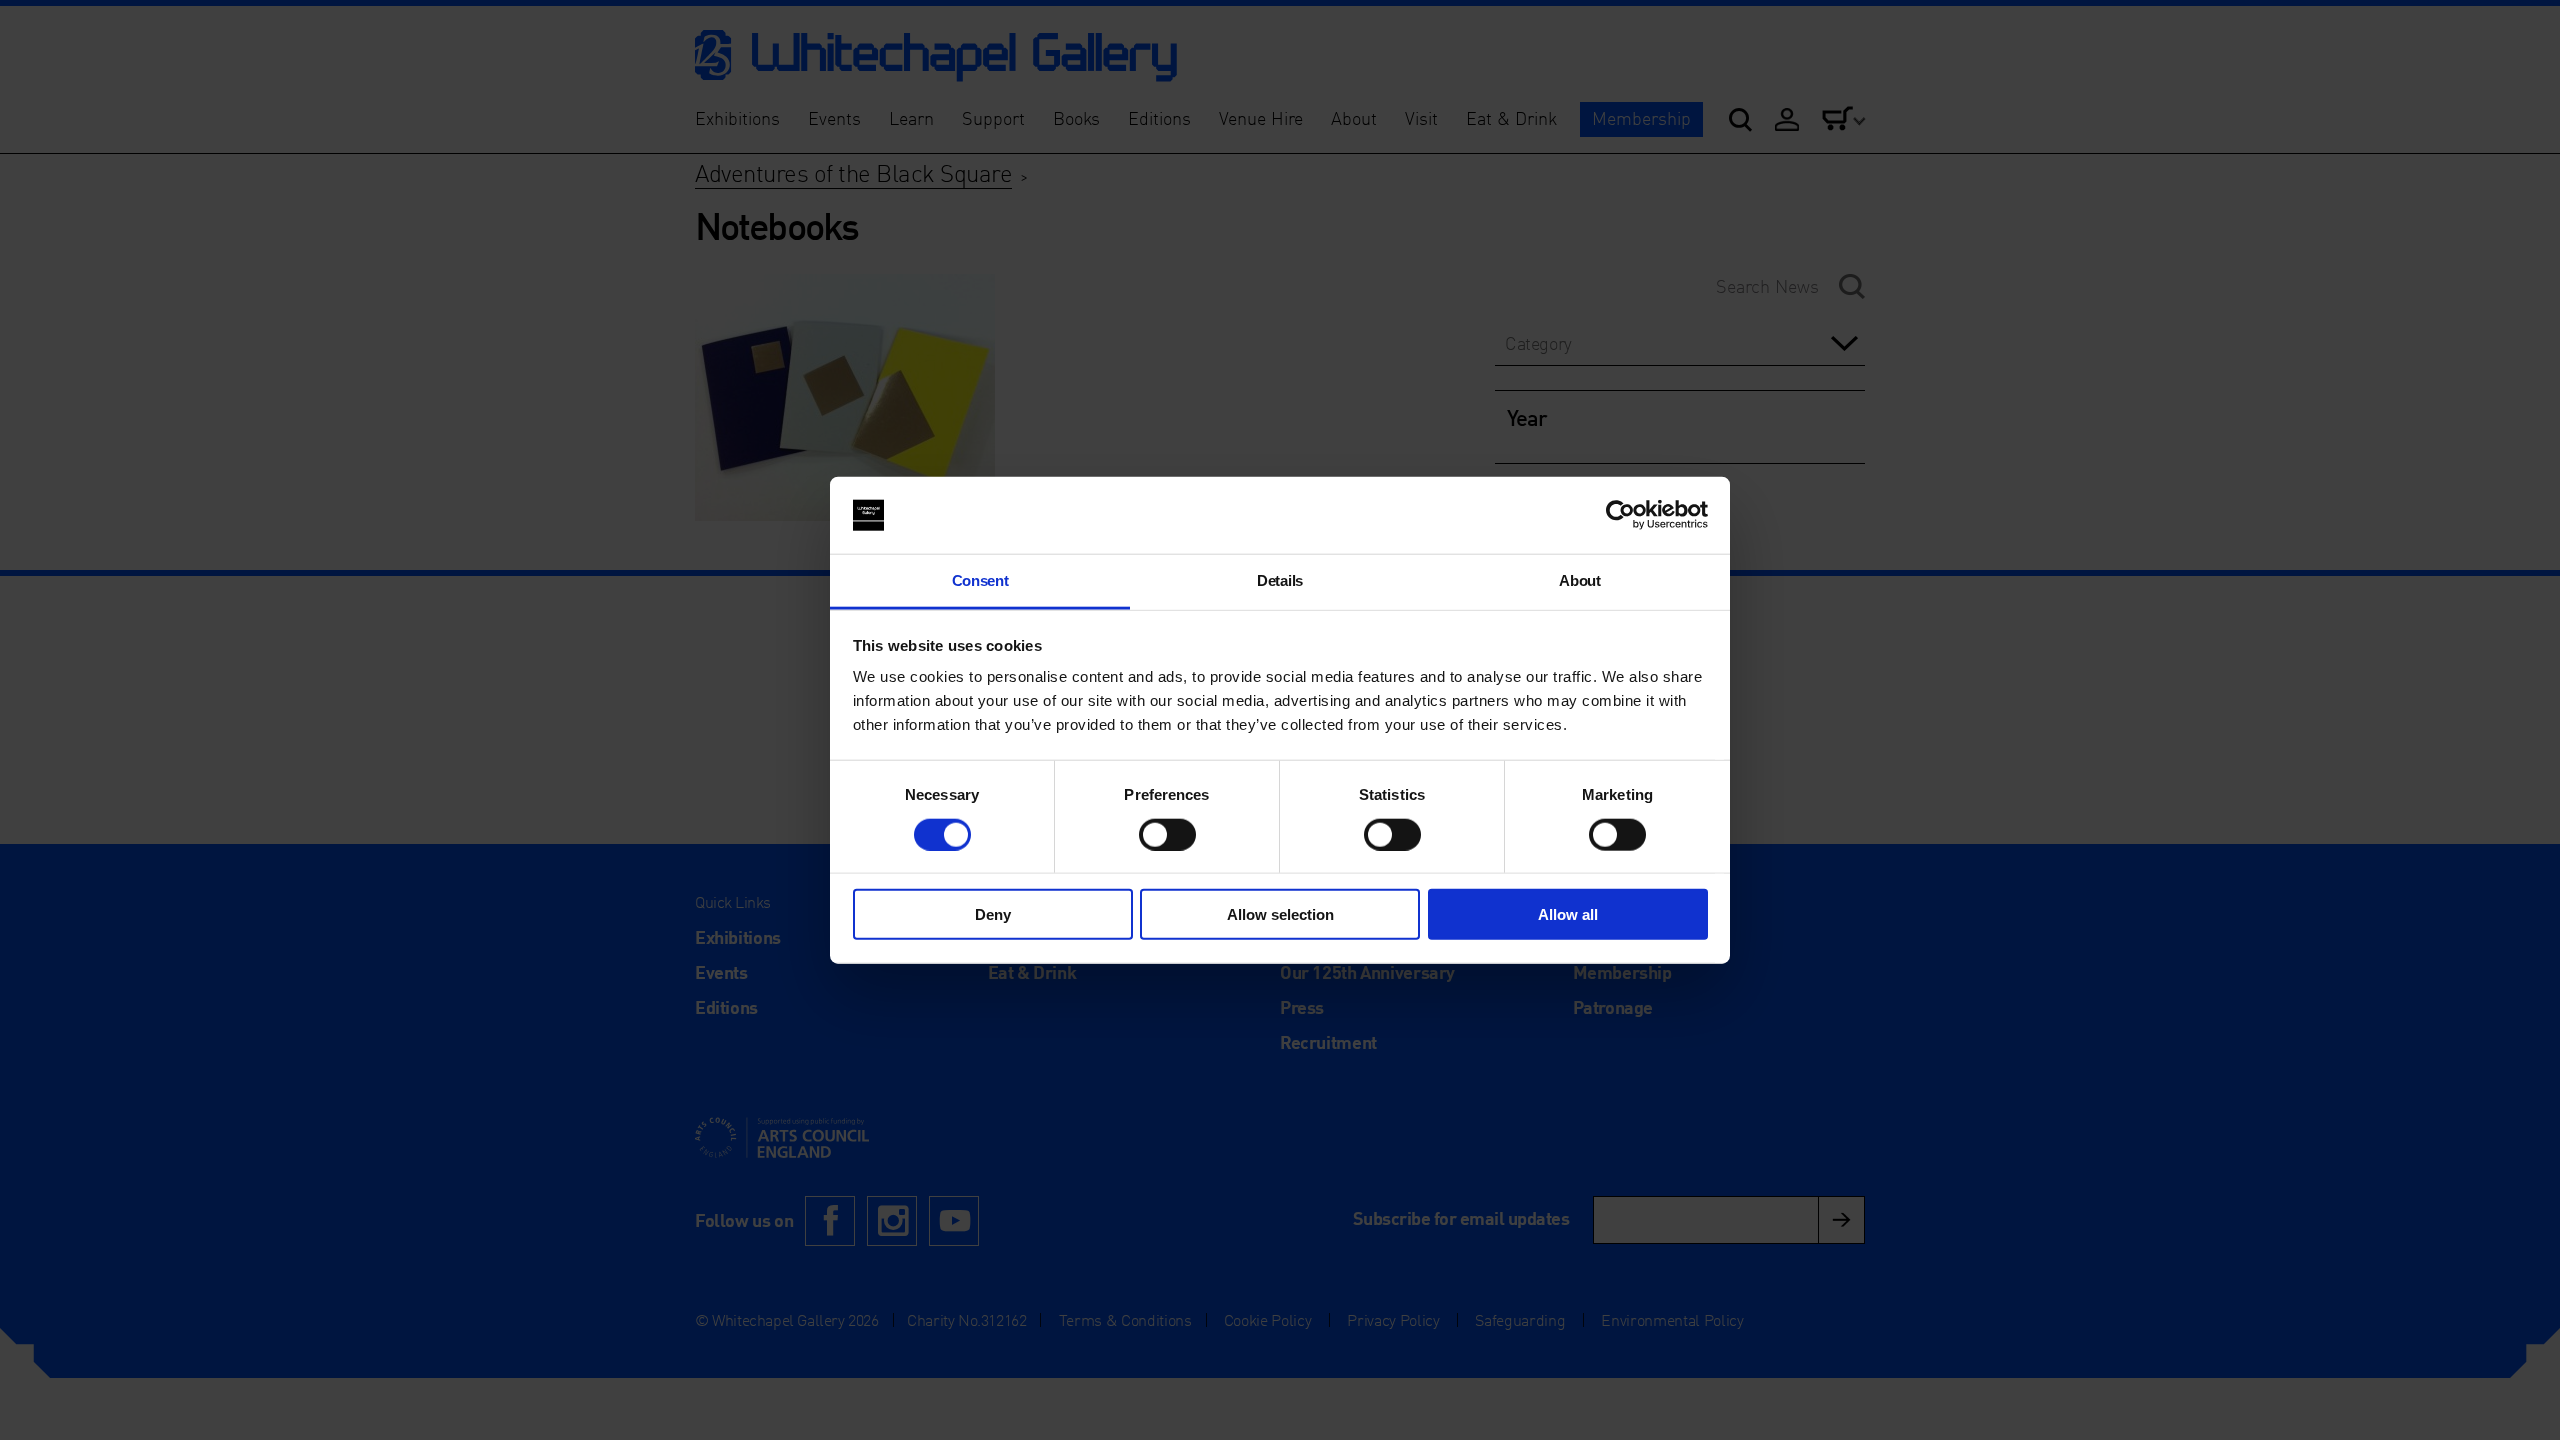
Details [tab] (1280, 580)
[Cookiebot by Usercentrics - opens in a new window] (1620, 515)
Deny (993, 914)
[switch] (1167, 834)
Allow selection (1280, 914)
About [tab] (1579, 580)
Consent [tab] (980, 580)
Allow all (1568, 914)
